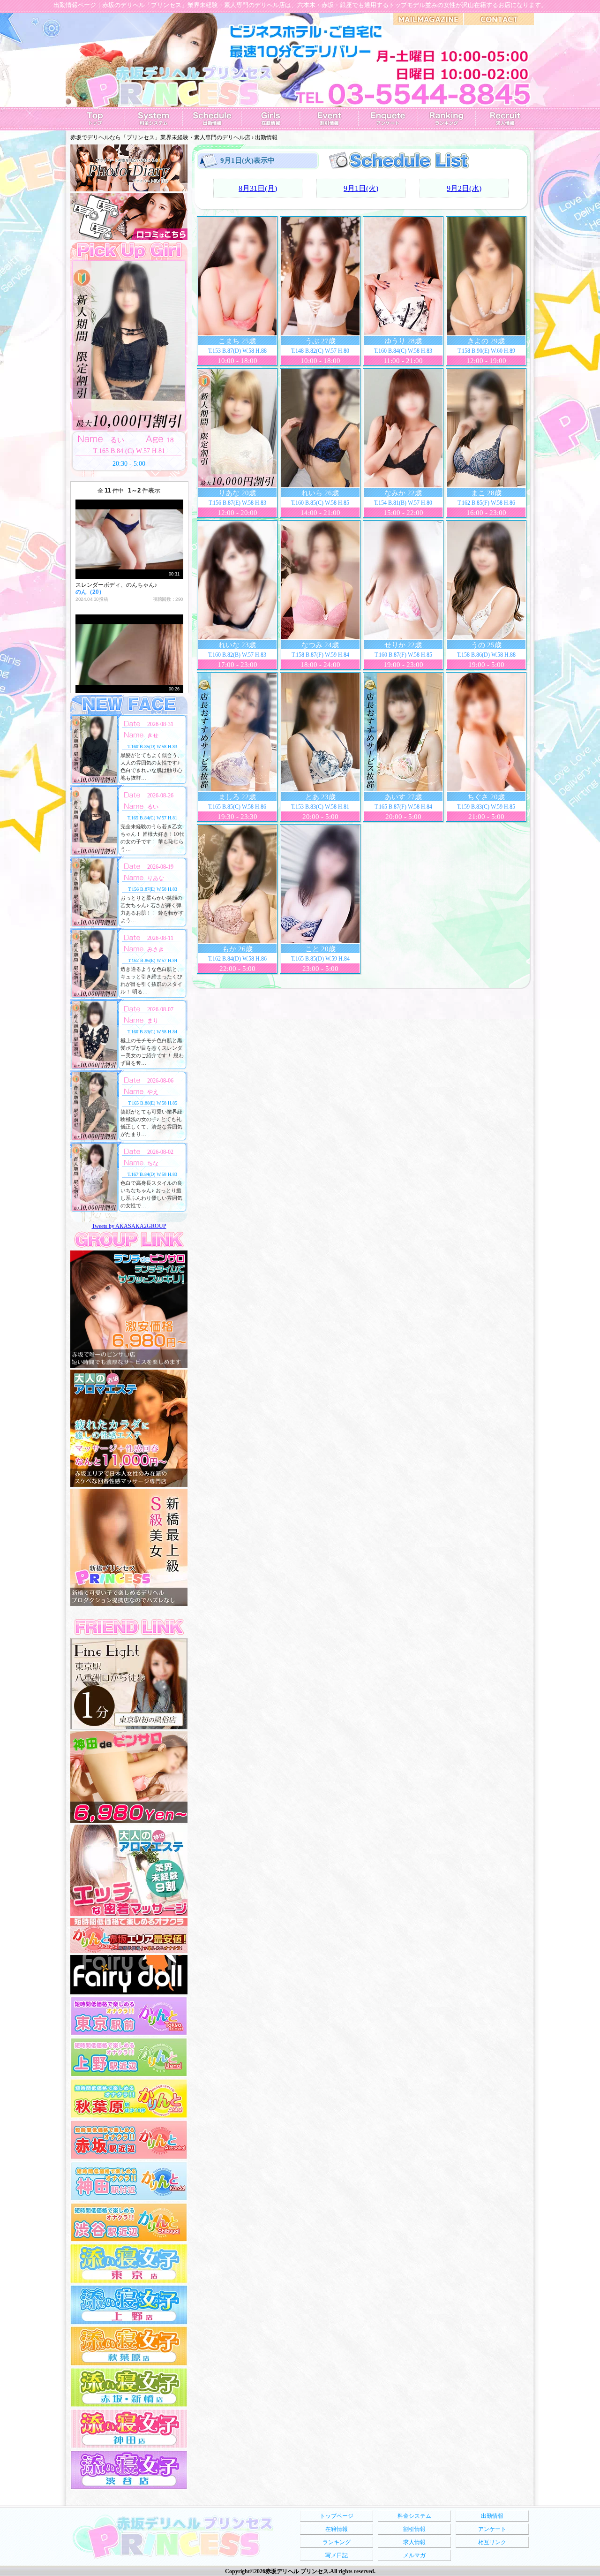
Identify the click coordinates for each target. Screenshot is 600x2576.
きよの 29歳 (486, 341)
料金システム (414, 2516)
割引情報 (414, 2529)
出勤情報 (492, 2516)
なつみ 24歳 (320, 645)
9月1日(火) (361, 188)
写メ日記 (337, 2555)
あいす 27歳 (403, 797)
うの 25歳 (486, 645)
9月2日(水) (464, 188)
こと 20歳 (320, 949)
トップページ (337, 2516)
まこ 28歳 (486, 493)
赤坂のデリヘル (124, 5)
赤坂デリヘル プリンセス (297, 2571)
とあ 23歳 (320, 797)
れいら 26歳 (320, 493)
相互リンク (492, 2542)
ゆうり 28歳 (403, 341)
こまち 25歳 (237, 341)
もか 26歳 (237, 949)
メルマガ (414, 2555)
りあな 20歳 (237, 493)
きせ (153, 735)
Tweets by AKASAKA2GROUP (129, 1226)
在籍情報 (337, 2529)
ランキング (337, 2542)
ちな (153, 1163)
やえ (153, 1092)
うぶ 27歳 (320, 341)
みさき (156, 949)
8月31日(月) (258, 188)
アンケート (492, 2529)
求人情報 (414, 2542)
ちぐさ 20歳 (486, 797)
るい (153, 807)
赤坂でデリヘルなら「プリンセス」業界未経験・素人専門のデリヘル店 (160, 137)
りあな (156, 878)
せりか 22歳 (403, 645)
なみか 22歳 (403, 493)
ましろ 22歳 (237, 797)
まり (153, 1021)
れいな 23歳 (237, 645)
